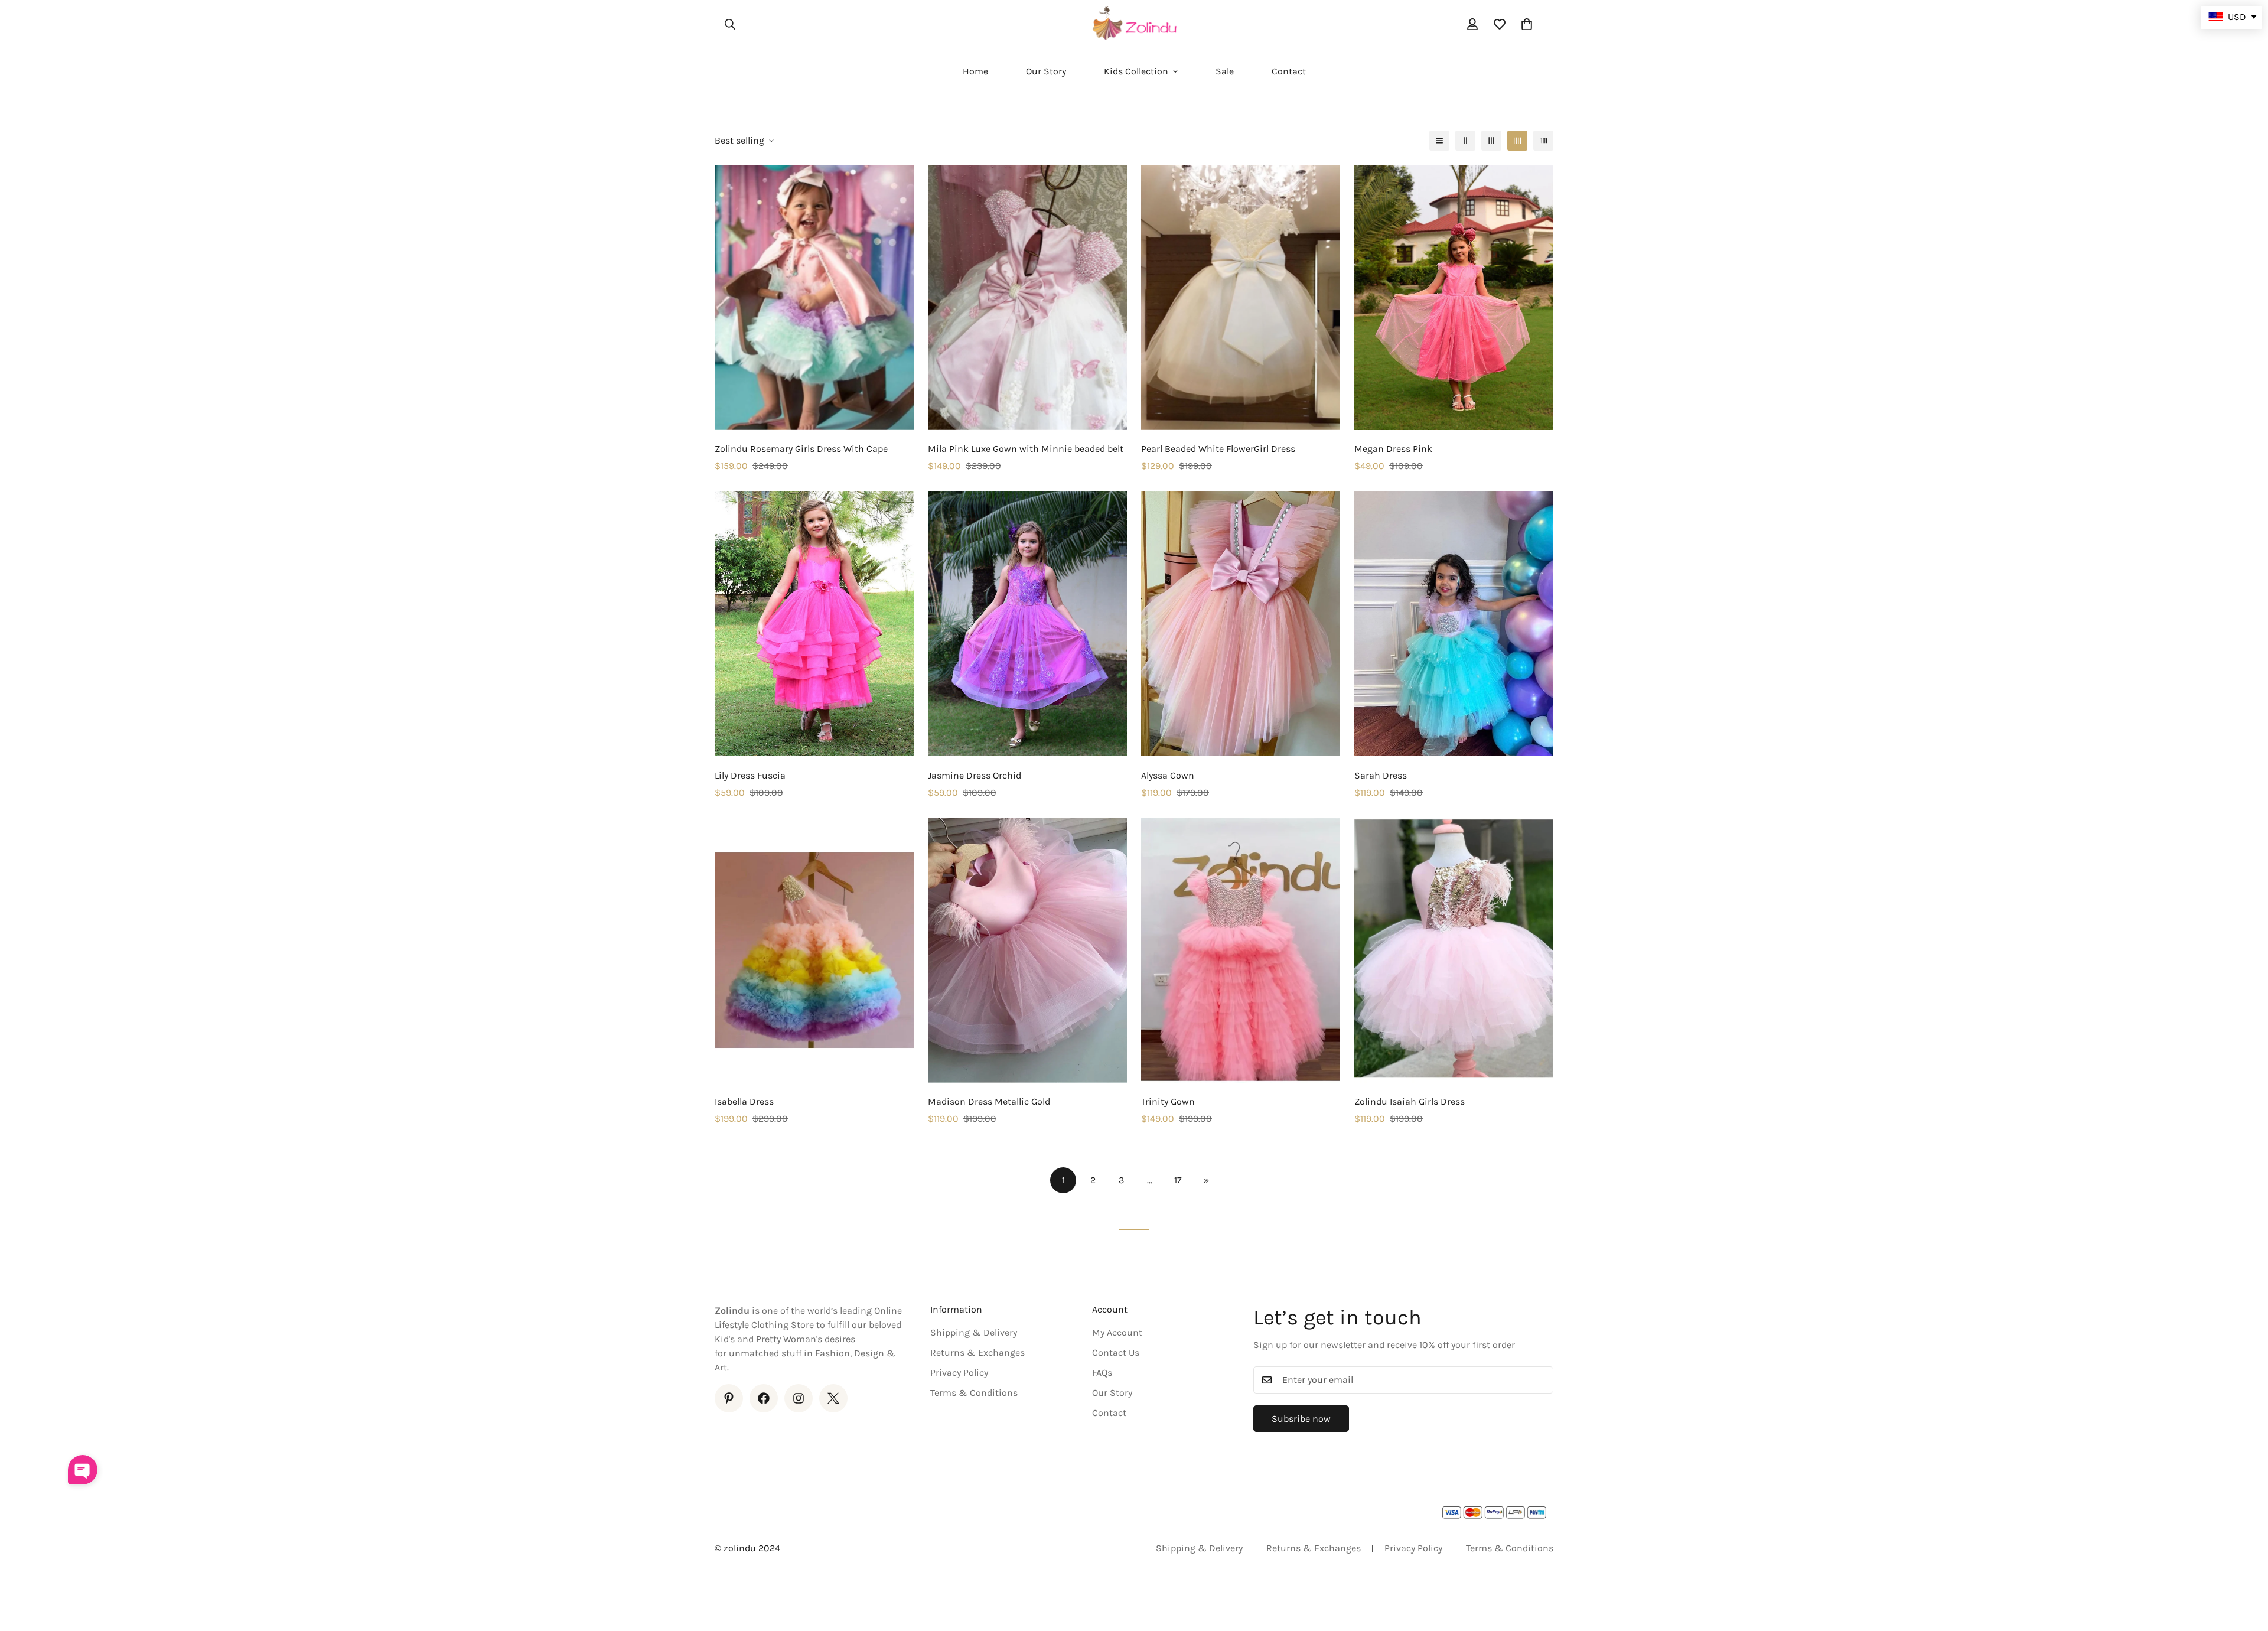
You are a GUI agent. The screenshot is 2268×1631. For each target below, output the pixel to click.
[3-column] (1491, 141)
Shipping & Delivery (974, 1332)
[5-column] (1543, 141)
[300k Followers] (764, 1398)
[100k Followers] (799, 1398)
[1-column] (1439, 141)
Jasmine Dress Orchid (975, 775)
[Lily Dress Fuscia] (814, 624)
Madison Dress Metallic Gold (989, 1101)
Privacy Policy (959, 1373)
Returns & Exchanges (977, 1352)
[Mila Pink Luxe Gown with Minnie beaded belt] (1027, 297)
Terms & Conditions (974, 1393)
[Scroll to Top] (2245, 1567)
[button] (1527, 24)
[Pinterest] (729, 1398)
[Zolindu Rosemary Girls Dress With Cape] (814, 297)
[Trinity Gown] (1241, 950)
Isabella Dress (744, 1101)
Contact (1289, 71)
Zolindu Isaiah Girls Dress (1410, 1101)
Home (975, 71)
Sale (1225, 71)
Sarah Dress (1381, 775)
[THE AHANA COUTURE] (1134, 24)
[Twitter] (833, 1398)
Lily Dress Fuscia (750, 775)
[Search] (730, 24)
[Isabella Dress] (814, 950)
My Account (1117, 1332)
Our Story (1046, 71)
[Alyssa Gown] (1241, 624)
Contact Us (1116, 1352)
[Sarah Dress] (1454, 624)
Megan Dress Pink (1393, 449)
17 (1178, 1180)
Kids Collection (1136, 71)
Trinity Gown (1168, 1101)
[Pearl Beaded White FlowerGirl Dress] (1241, 297)
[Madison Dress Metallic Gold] (1027, 950)
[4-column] (1517, 141)
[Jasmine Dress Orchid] (1027, 624)
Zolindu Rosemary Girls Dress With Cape (801, 449)
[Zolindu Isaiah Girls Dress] (1454, 950)
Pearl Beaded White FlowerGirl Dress (1218, 449)
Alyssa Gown (1168, 775)
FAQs (1102, 1373)
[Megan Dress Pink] (1454, 297)
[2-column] (1465, 141)
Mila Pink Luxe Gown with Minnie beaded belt (1026, 449)
